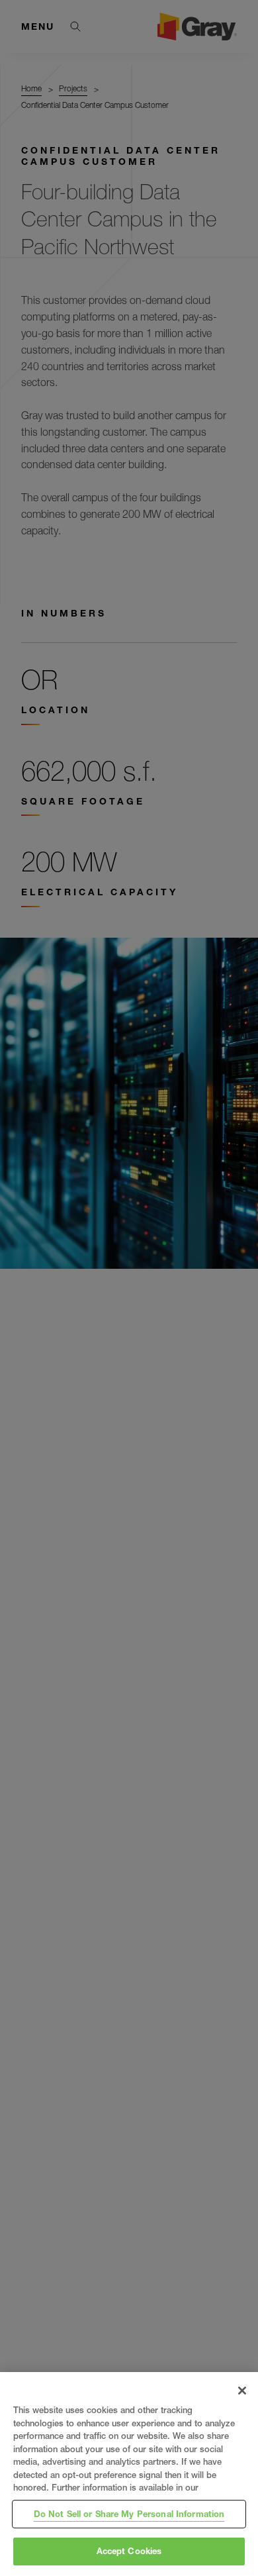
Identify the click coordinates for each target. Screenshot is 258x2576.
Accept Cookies (129, 2551)
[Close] (242, 2391)
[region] (129, 2474)
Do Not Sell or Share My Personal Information (129, 2514)
